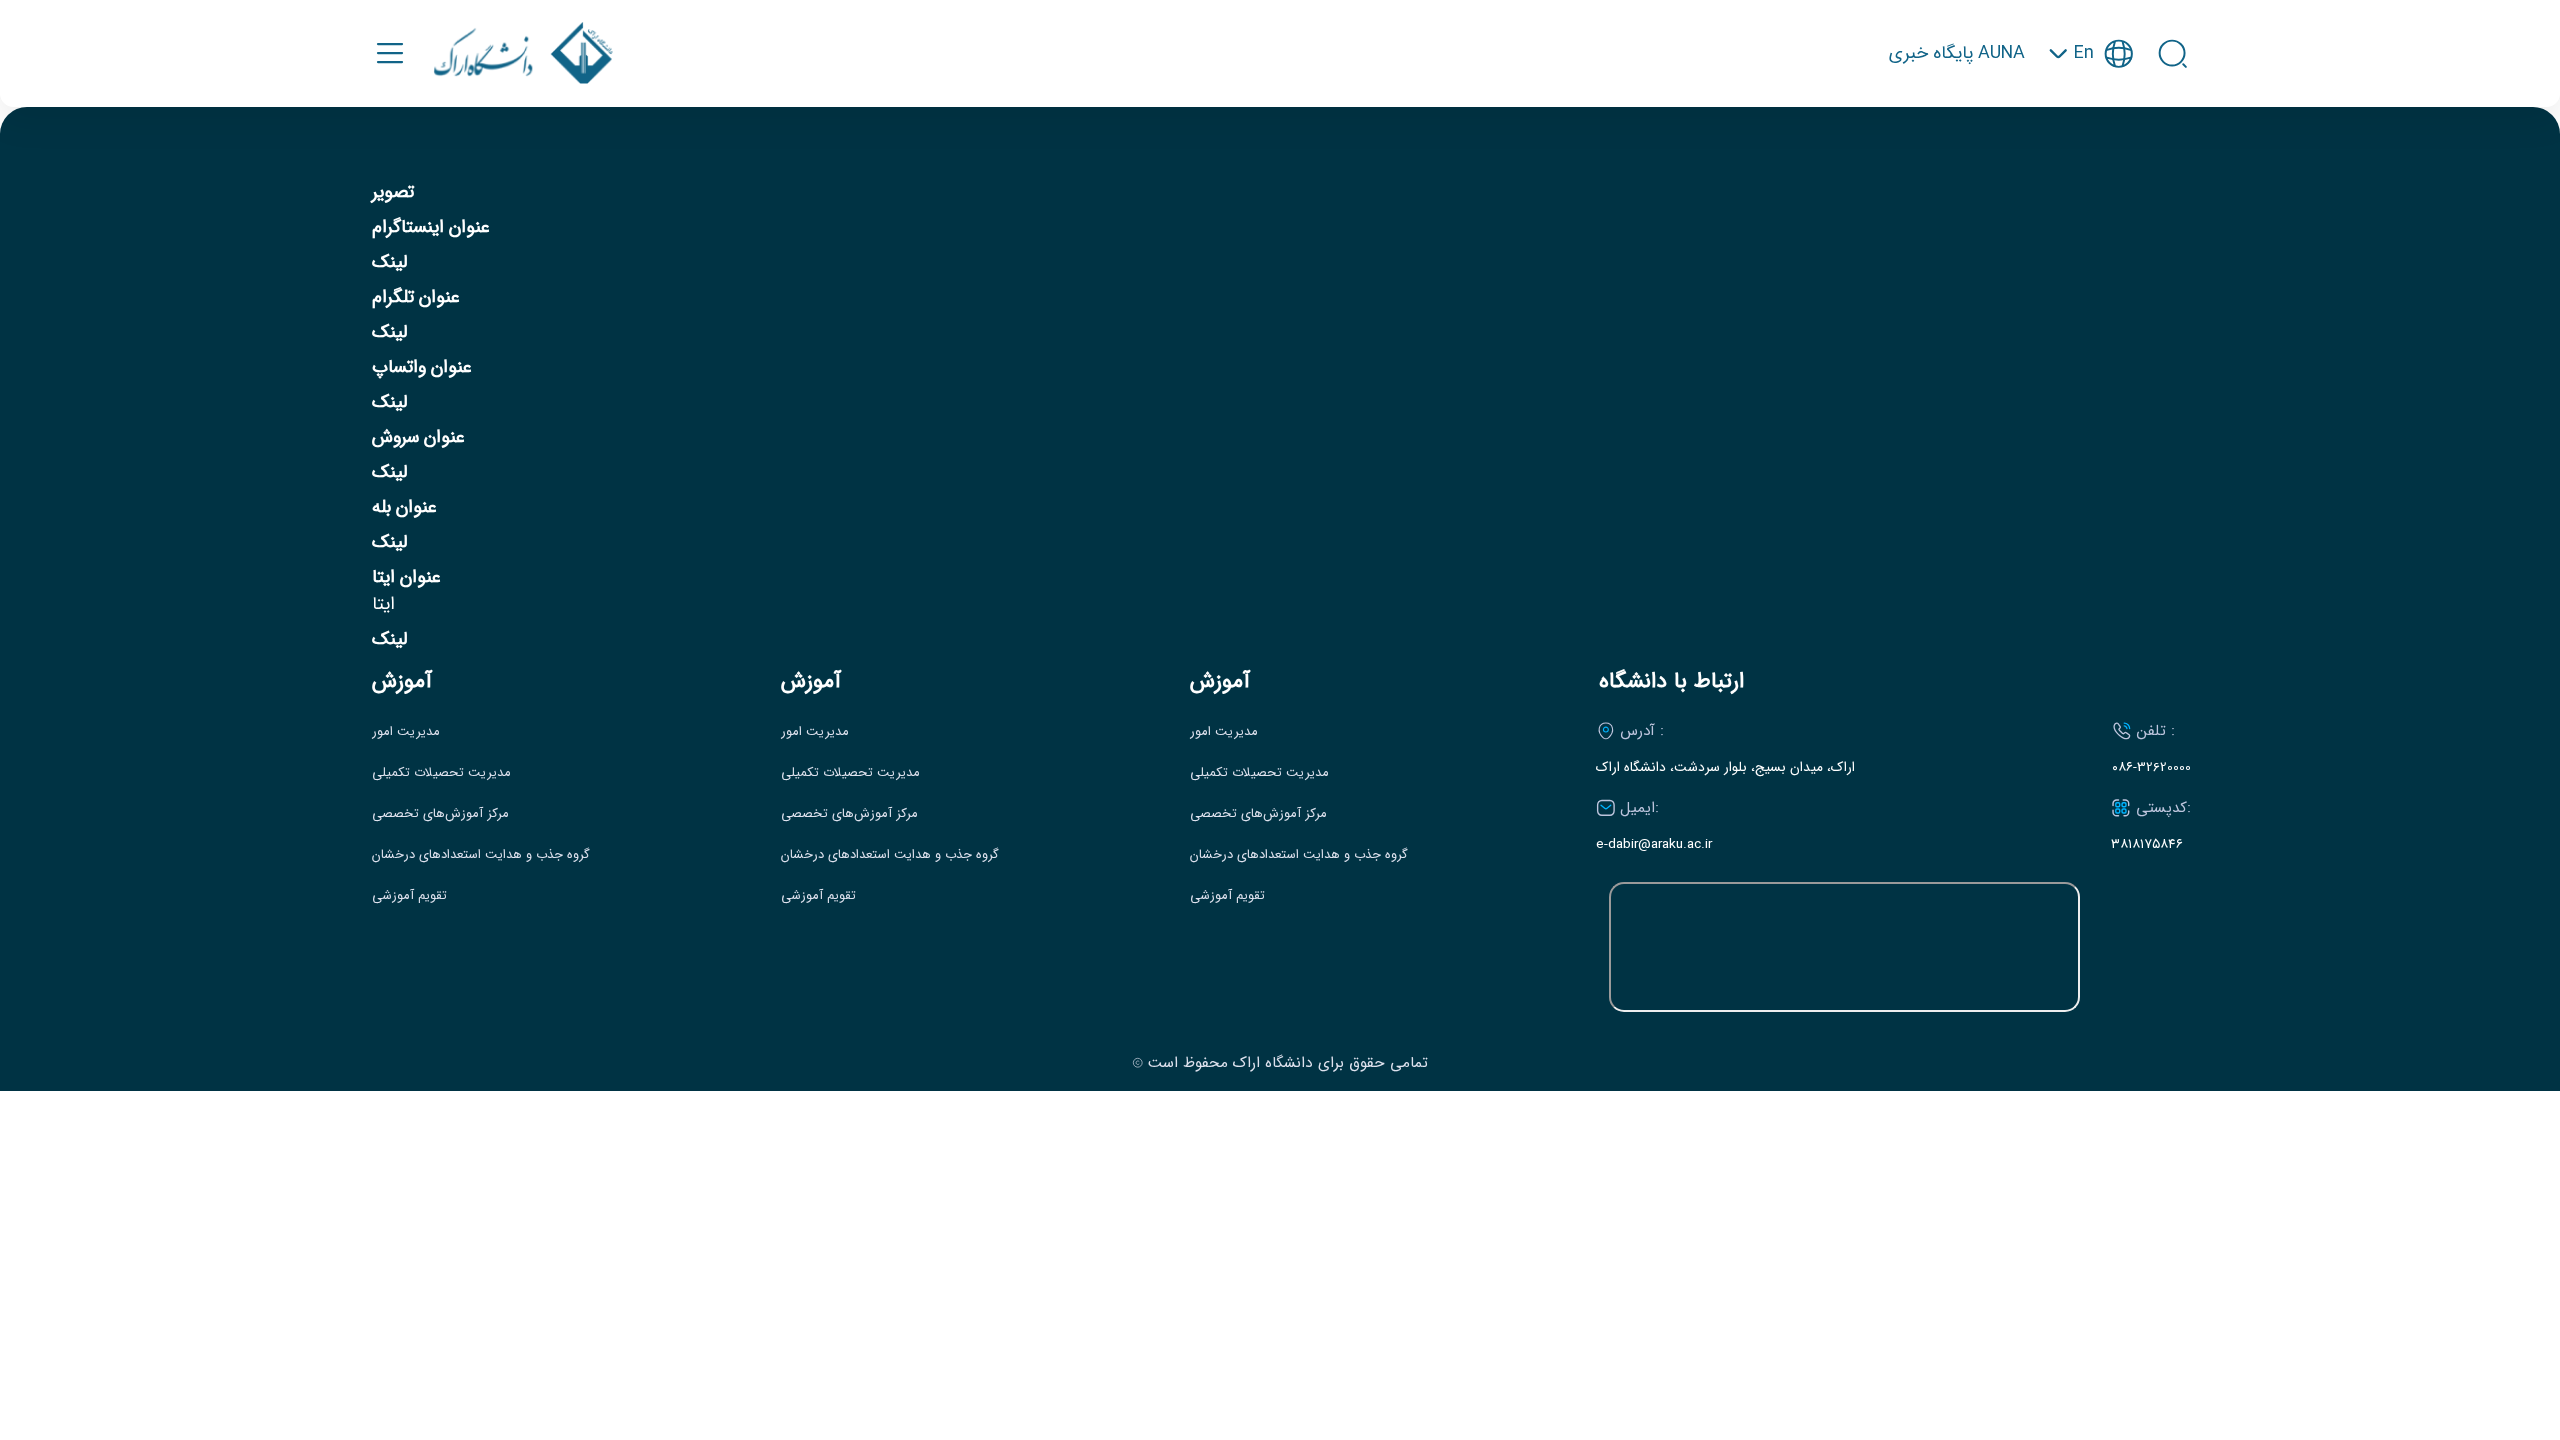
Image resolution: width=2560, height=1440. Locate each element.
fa (2090, 113)
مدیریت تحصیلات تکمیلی (441, 773)
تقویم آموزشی (409, 896)
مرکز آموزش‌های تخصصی (440, 814)
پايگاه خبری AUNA (1957, 53)
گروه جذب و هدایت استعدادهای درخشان (481, 855)
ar (2091, 150)
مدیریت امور (406, 732)
